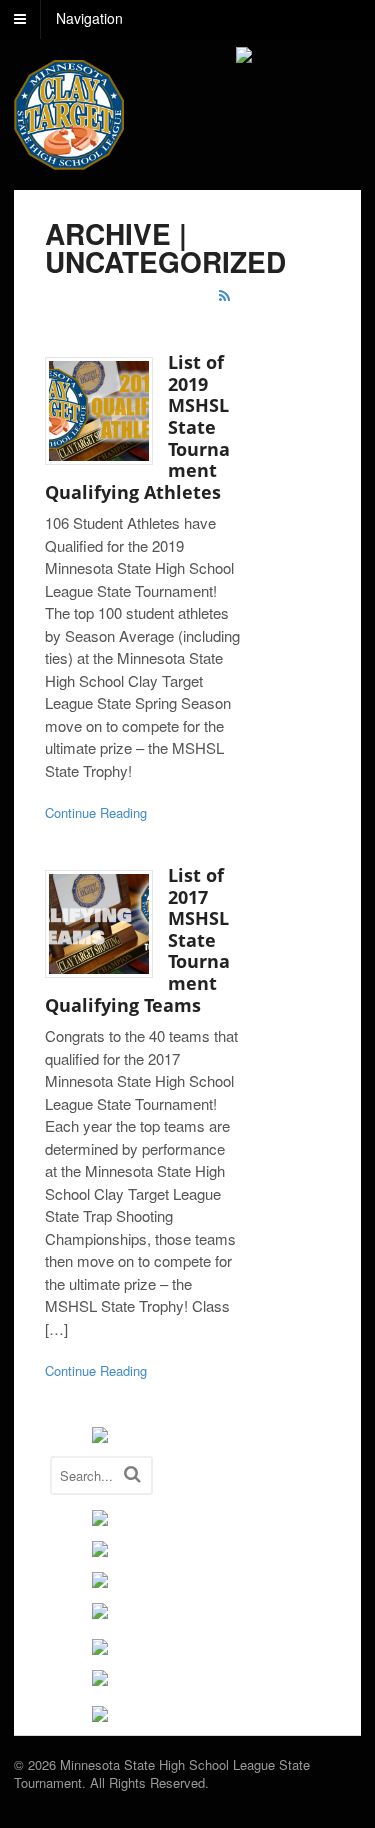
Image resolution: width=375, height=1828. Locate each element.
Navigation (89, 18)
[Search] (132, 1473)
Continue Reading (96, 812)
